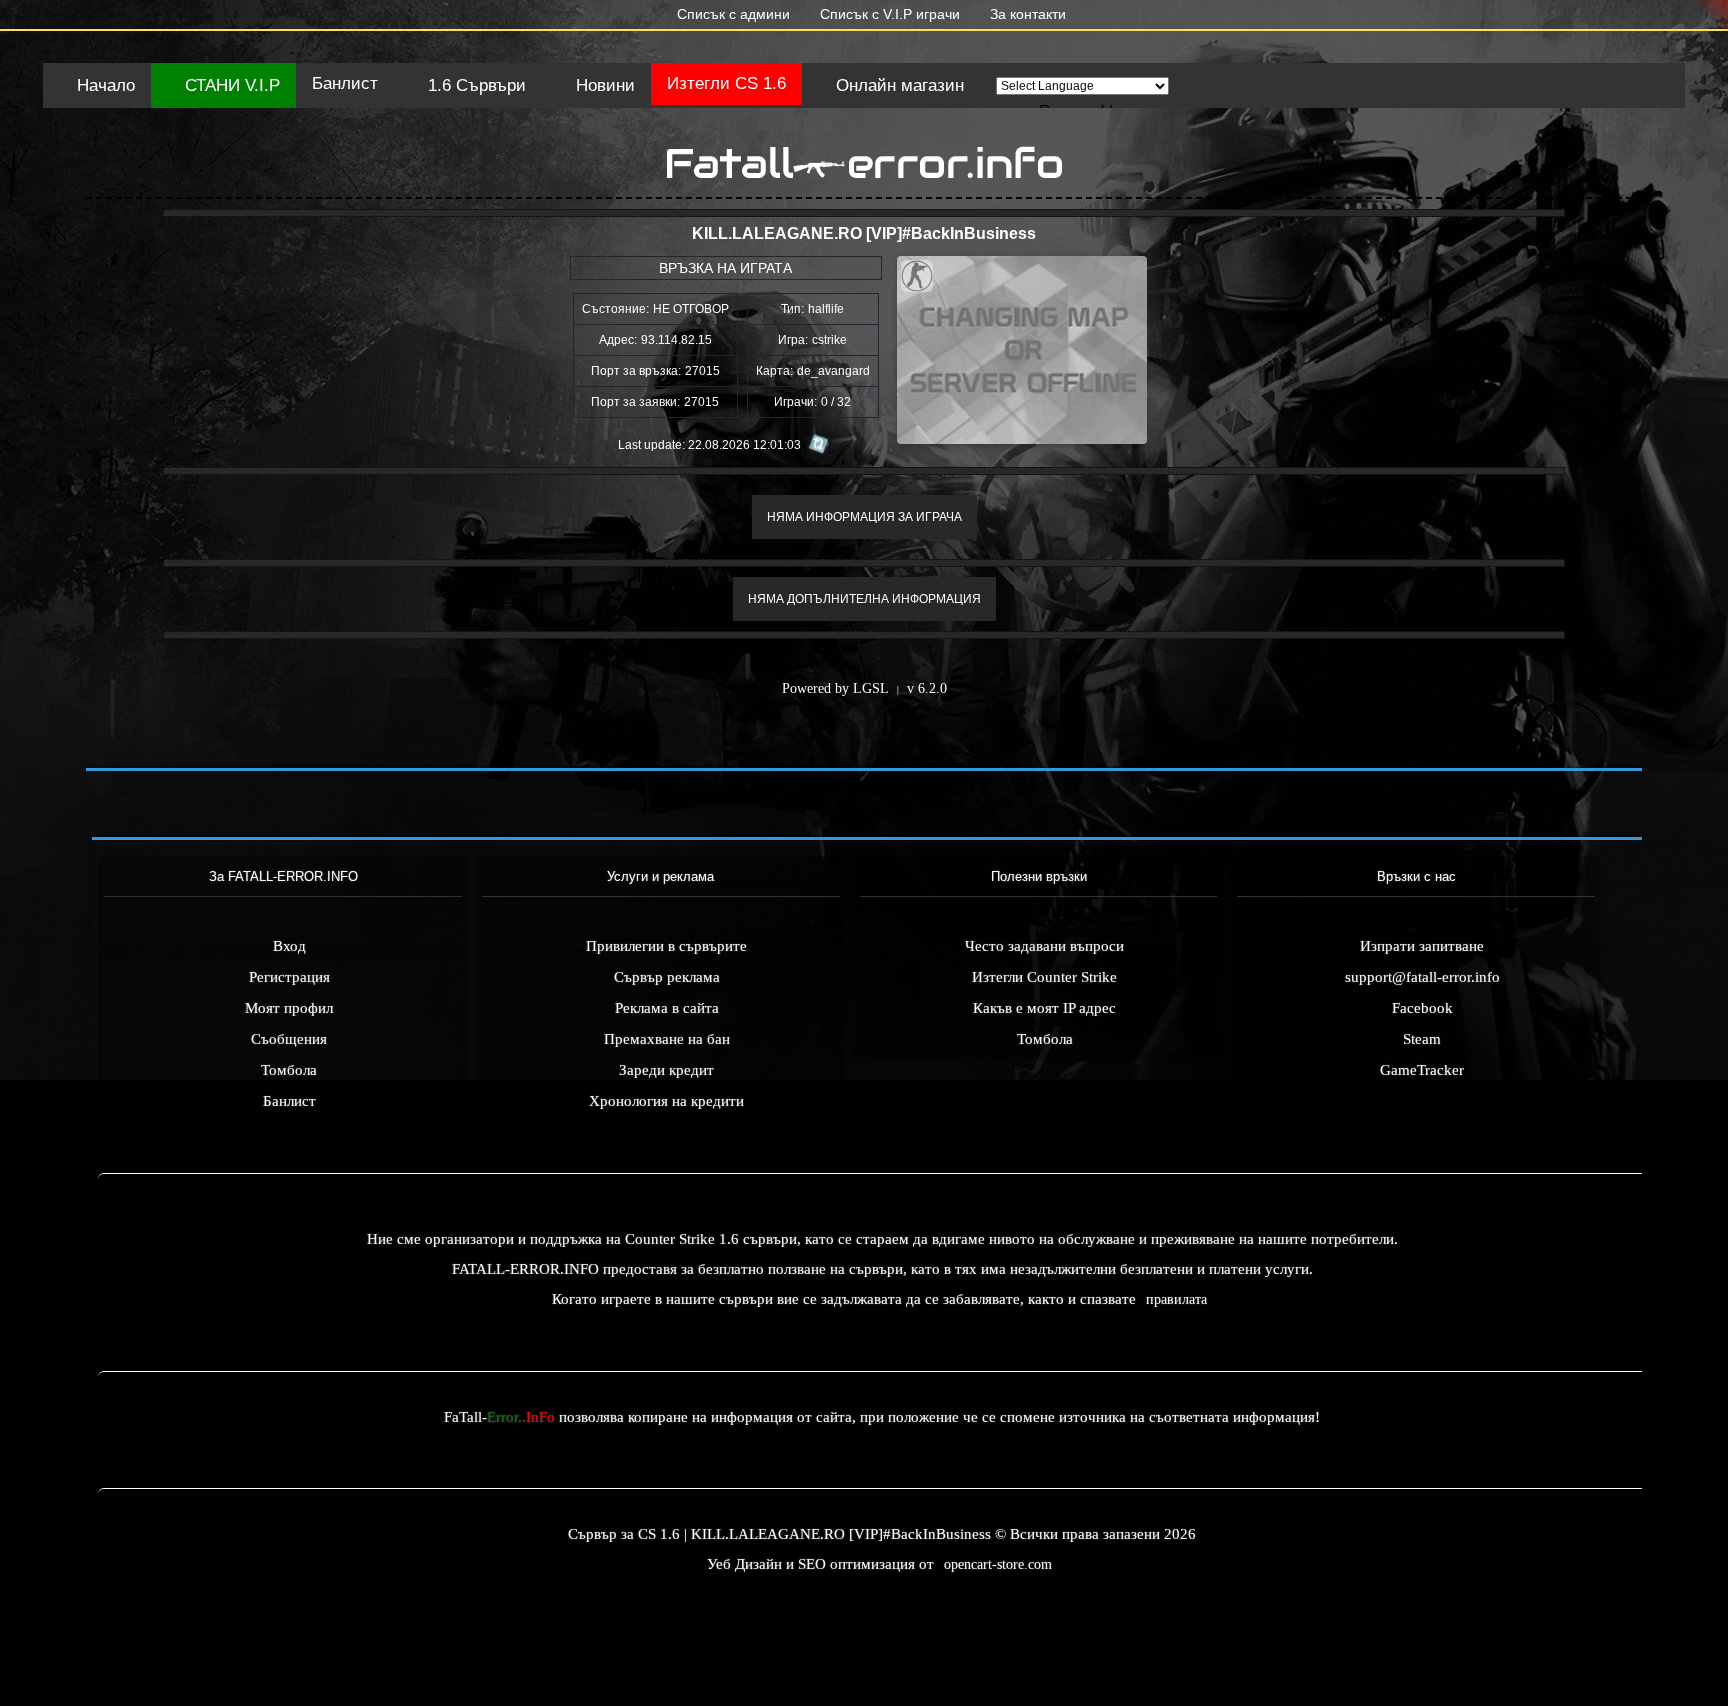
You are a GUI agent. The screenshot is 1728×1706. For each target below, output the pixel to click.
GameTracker (1422, 1070)
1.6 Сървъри (474, 85)
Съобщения (289, 1039)
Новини (603, 85)
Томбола (289, 1070)
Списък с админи (731, 14)
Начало (103, 85)
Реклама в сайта (667, 1008)
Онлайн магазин (897, 85)
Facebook (1422, 1008)
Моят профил (289, 1008)
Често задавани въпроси (1044, 946)
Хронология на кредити (666, 1101)
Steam (1422, 1039)
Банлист (345, 83)
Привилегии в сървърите (666, 946)
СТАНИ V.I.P (230, 85)
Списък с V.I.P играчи (888, 14)
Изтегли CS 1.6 (726, 83)
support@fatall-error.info (1422, 977)
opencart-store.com (998, 1564)
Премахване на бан (667, 1039)
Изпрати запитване (1422, 946)
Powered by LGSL (835, 688)
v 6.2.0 (927, 688)
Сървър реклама (667, 977)
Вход (289, 946)
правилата (1176, 1299)
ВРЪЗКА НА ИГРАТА (725, 268)
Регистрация (289, 977)
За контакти (1026, 14)
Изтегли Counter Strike (1044, 977)
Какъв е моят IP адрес (1044, 1008)
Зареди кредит (666, 1070)
